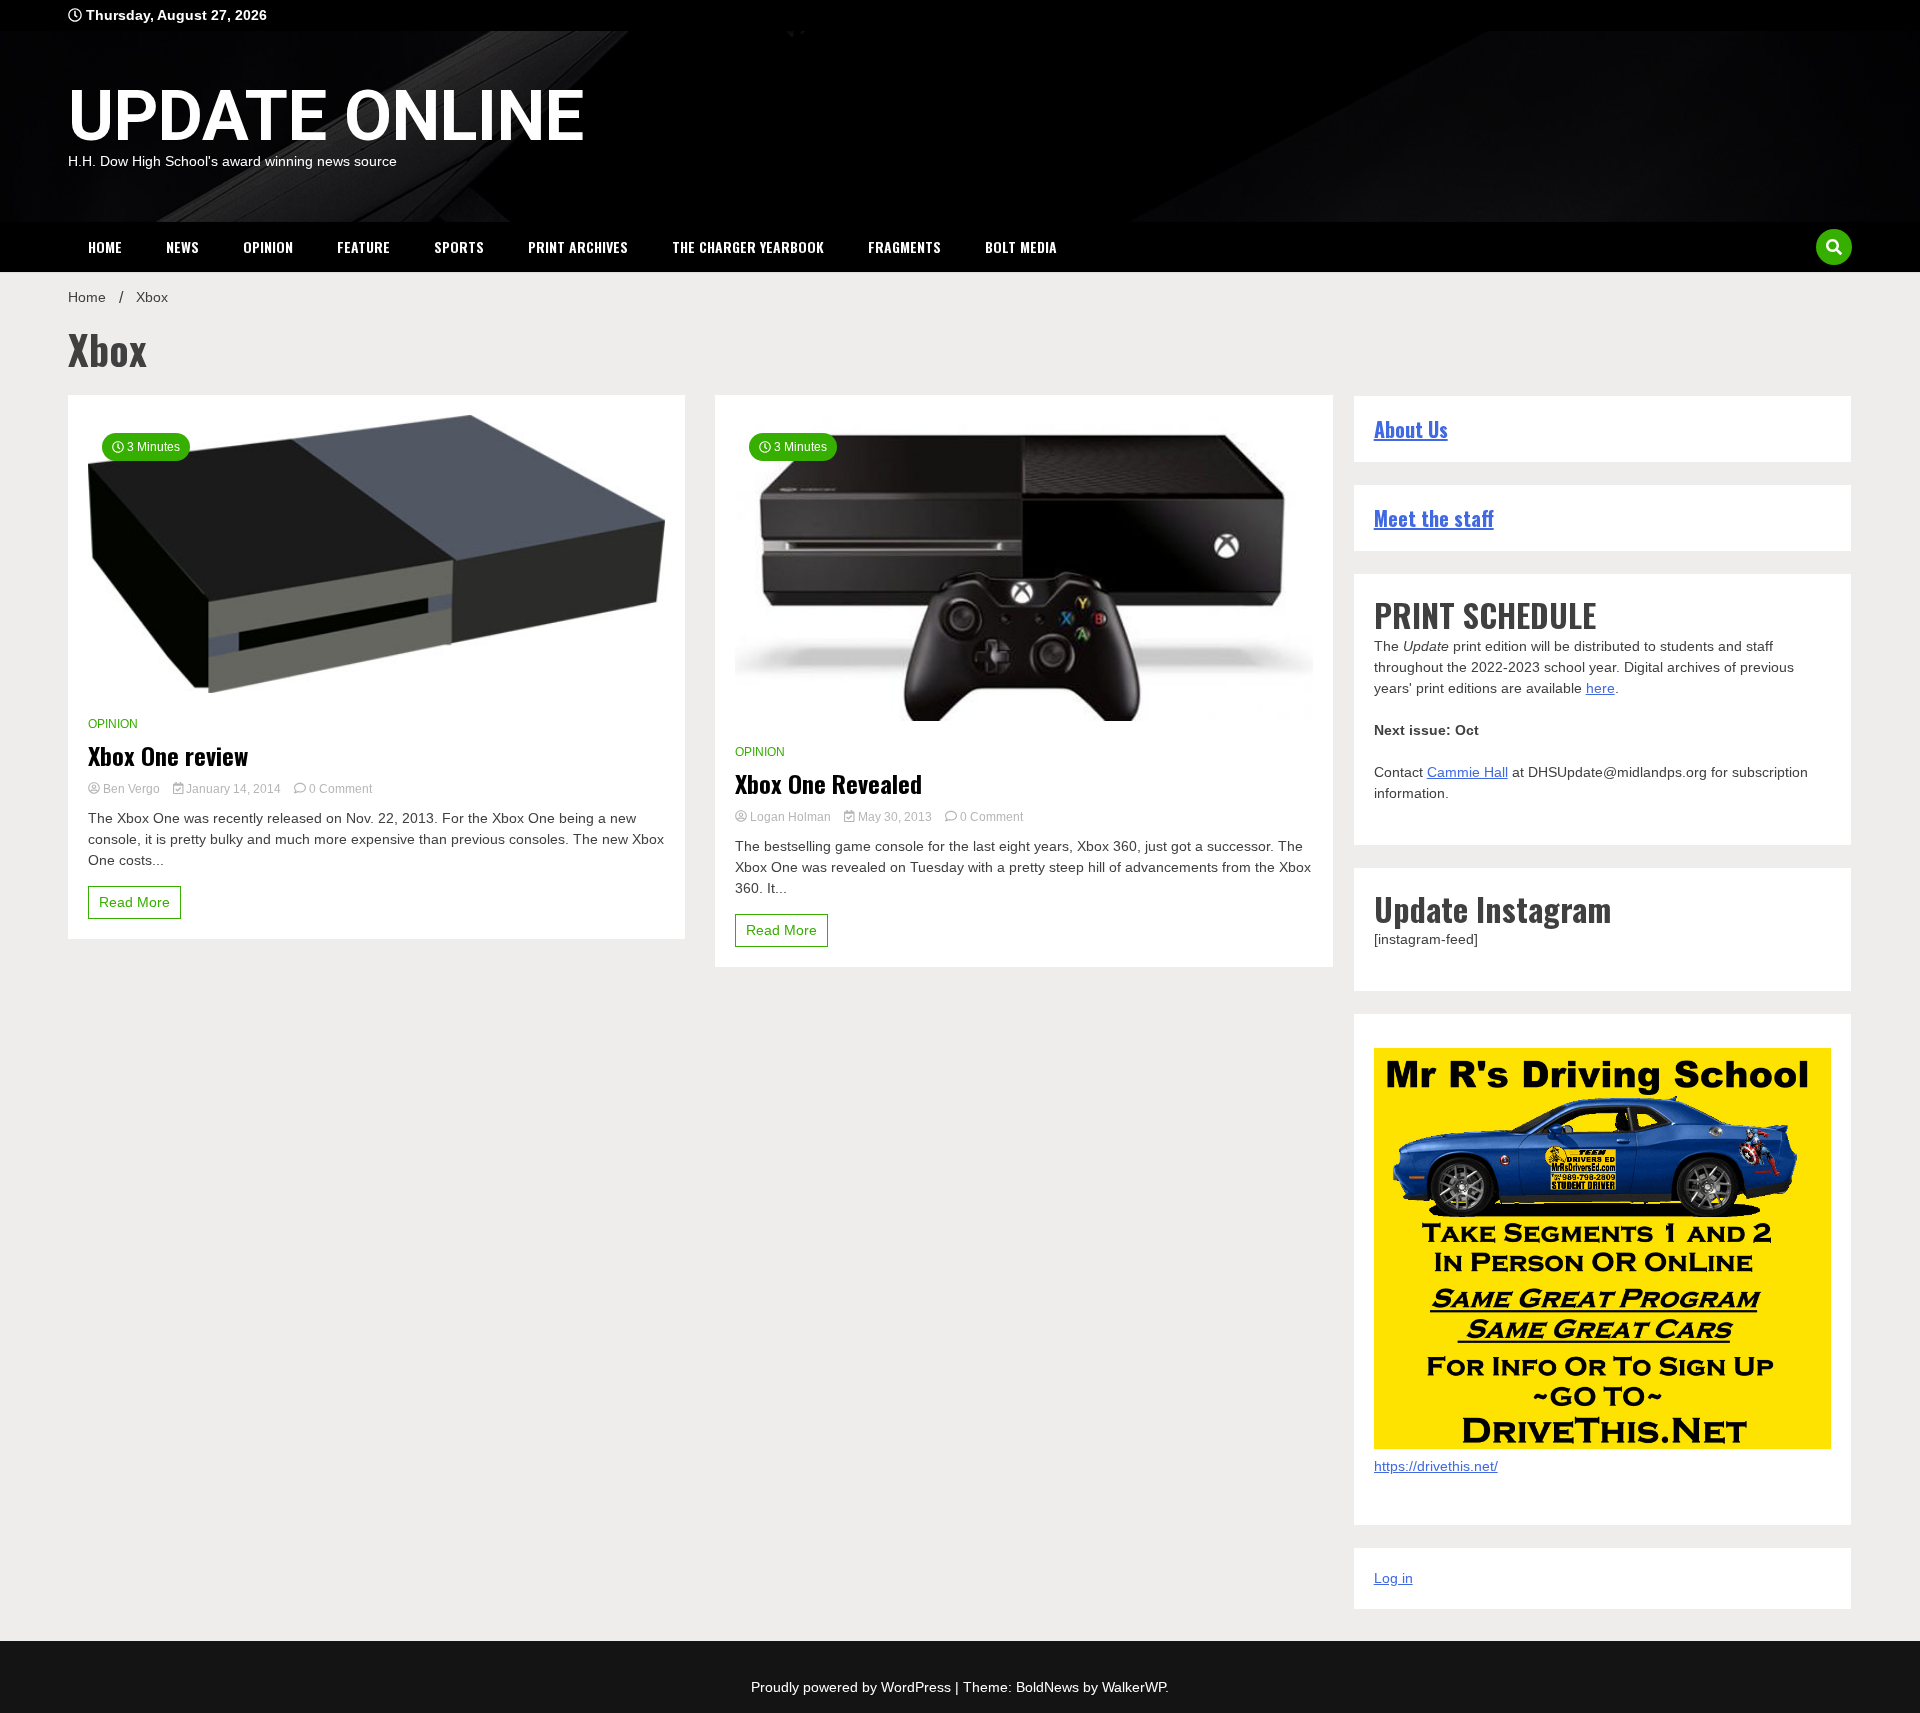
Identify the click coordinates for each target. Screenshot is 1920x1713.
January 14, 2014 (233, 789)
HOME (105, 246)
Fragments (904, 246)
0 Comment (340, 789)
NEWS (182, 246)
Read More (134, 902)
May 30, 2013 (895, 817)
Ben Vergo (131, 789)
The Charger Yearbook (748, 246)
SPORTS (459, 246)
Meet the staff (1434, 518)
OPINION (268, 246)
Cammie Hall (1467, 772)
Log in (1393, 1578)
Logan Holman (790, 817)
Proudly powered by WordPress (853, 1687)
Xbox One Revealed (828, 783)
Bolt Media (1021, 246)
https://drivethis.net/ (1436, 1466)
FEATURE (363, 246)
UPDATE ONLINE (326, 116)
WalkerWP (1133, 1687)
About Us (1411, 429)
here (1600, 688)
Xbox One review (168, 755)
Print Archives (578, 246)
